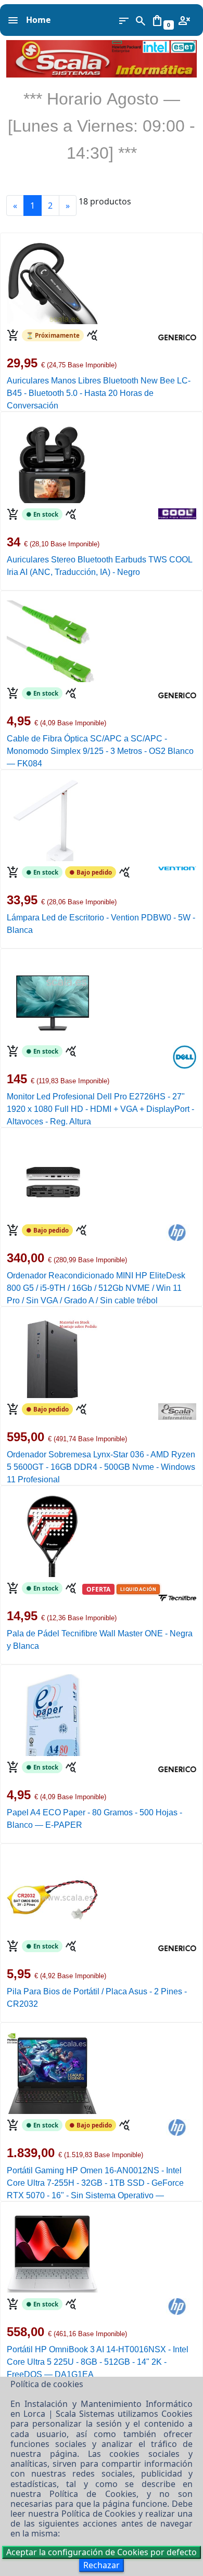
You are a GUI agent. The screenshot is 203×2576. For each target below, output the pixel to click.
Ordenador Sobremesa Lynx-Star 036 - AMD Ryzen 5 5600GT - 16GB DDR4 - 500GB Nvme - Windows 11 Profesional (101, 1467)
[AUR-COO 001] (52, 462)
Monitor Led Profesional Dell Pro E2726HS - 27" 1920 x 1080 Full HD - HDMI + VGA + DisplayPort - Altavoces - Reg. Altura (100, 1109)
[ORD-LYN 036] (52, 1356)
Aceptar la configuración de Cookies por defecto (102, 2552)
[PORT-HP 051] (52, 2251)
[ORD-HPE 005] (52, 1177)
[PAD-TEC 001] (52, 1535)
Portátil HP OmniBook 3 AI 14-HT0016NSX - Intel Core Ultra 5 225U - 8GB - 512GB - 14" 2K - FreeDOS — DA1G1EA (98, 2362)
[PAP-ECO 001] (52, 1714)
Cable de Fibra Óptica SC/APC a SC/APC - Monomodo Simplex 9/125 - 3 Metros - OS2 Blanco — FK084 (100, 751)
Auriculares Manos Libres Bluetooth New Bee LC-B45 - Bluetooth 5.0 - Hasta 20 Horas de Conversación (99, 393)
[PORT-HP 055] (52, 2072)
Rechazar (102, 2565)
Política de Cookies (93, 2494)
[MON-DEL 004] (52, 998)
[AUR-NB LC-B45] (52, 283)
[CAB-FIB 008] (52, 640)
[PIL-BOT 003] (52, 1893)
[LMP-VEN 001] (52, 819)
